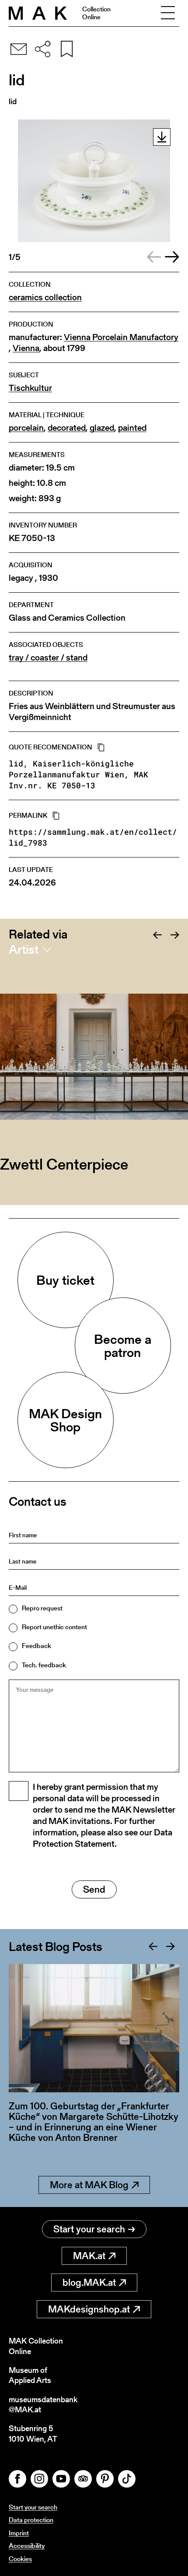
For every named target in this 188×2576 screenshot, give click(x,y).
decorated (67, 428)
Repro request (42, 1608)
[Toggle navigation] (168, 13)
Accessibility (27, 2546)
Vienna (26, 348)
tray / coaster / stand (48, 658)
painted (132, 428)
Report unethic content (54, 1627)
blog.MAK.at (89, 2283)
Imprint (19, 2533)
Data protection (31, 2520)
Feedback (37, 1646)
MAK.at (89, 2256)
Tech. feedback (44, 1665)
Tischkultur (30, 388)
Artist (24, 949)
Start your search (89, 2229)
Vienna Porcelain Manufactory (121, 337)
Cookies (20, 2559)
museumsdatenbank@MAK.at (43, 2405)
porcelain (26, 428)
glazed (102, 428)
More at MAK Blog (89, 2185)
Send (94, 1889)
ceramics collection (45, 297)
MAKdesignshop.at (89, 2309)
